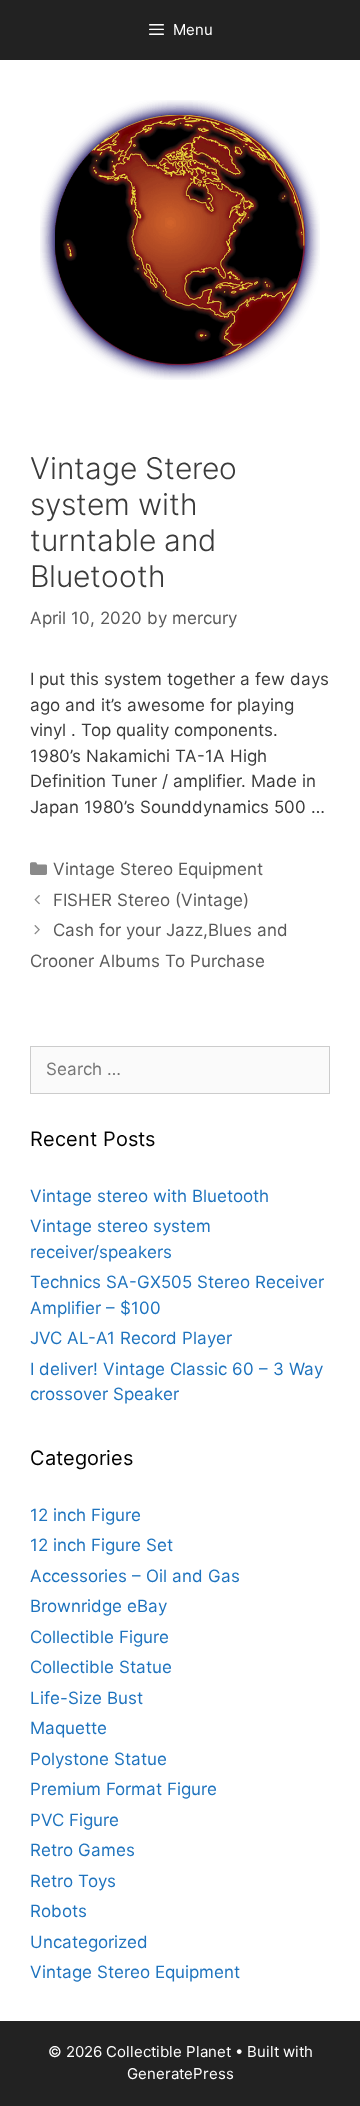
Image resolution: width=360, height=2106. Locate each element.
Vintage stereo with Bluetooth (149, 1196)
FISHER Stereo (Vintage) (151, 900)
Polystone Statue (98, 1759)
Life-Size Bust (86, 1698)
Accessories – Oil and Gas (135, 1576)
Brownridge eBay (98, 1606)
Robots (58, 1911)
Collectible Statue (101, 1667)
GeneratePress (180, 2073)
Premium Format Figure (123, 1789)
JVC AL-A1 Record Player (131, 1338)
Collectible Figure (99, 1637)
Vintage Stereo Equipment (158, 869)
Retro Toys (73, 1881)
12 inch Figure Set (101, 1545)
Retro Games (82, 1850)
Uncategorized (89, 1942)
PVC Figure (74, 1820)
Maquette (68, 1728)
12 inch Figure (85, 1515)
